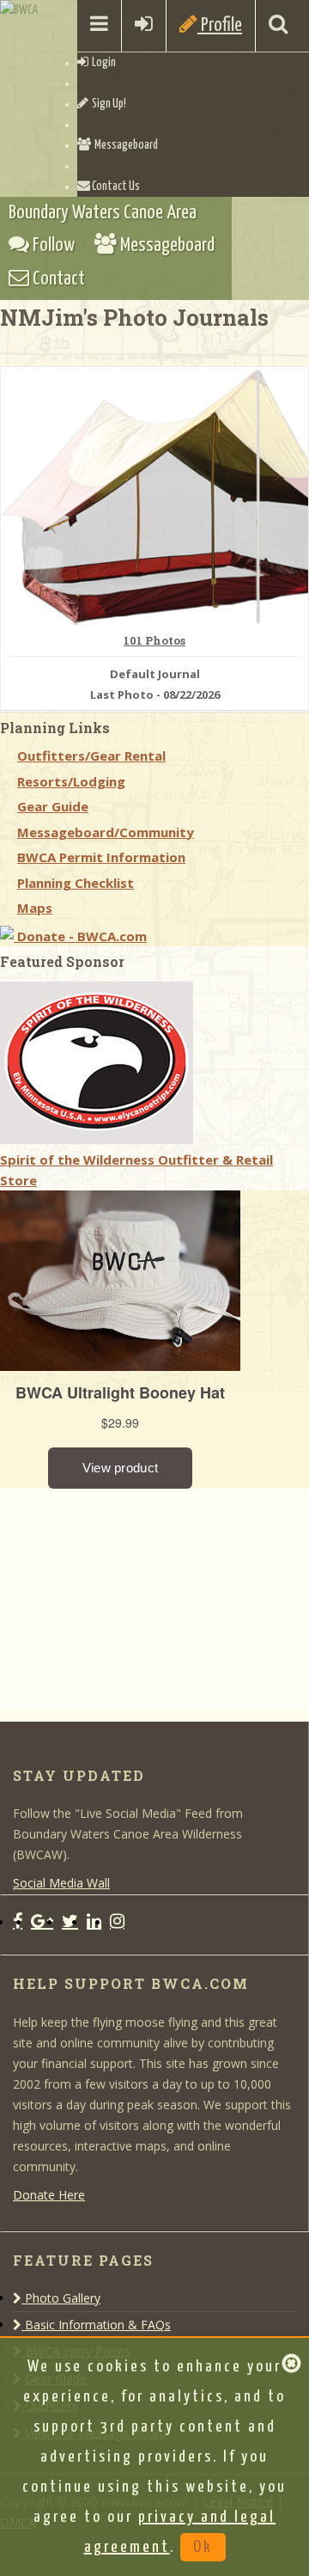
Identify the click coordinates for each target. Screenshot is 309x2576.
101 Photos (154, 641)
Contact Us (115, 187)
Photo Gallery (61, 2298)
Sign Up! (107, 104)
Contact (57, 279)
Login (102, 63)
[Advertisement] (129, 1596)
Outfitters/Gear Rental (91, 756)
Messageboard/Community (106, 832)
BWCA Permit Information (101, 857)
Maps (35, 908)
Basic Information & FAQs (96, 2325)
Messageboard (124, 145)
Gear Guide (53, 806)
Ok (203, 2547)
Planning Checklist (76, 883)
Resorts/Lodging (71, 781)
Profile (220, 25)
